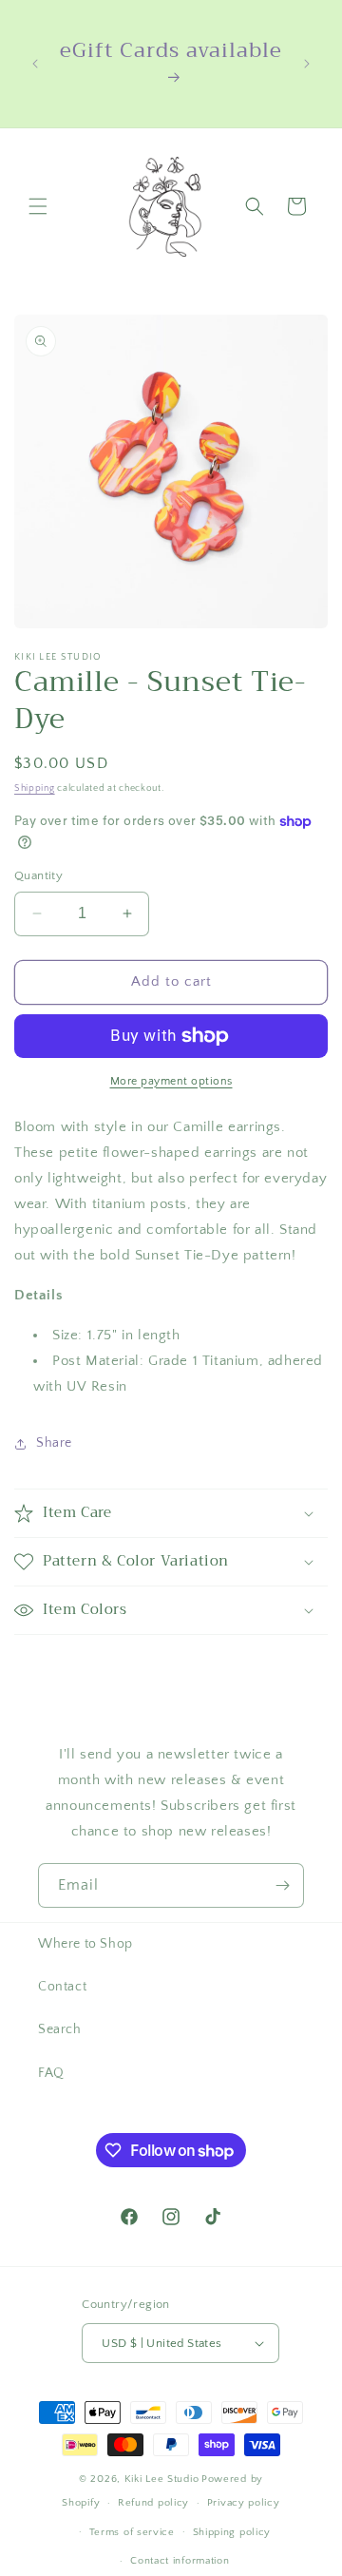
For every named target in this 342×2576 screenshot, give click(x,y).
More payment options (171, 1081)
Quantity (38, 875)
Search (60, 2029)
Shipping (35, 788)
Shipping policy (232, 2532)
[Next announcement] (307, 64)
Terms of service (132, 2532)
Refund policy (153, 2503)
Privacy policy (244, 2503)
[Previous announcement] (35, 64)
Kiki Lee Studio (162, 2479)
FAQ (51, 2073)
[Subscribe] (282, 1885)
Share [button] (54, 1443)
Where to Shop (85, 1944)
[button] (38, 206)
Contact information (180, 2561)
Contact (62, 1987)
